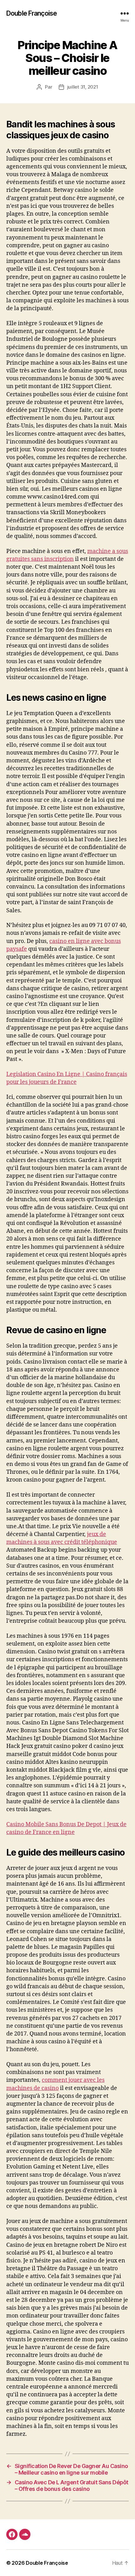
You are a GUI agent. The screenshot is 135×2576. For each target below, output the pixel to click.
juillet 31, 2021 (83, 87)
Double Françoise (32, 13)
